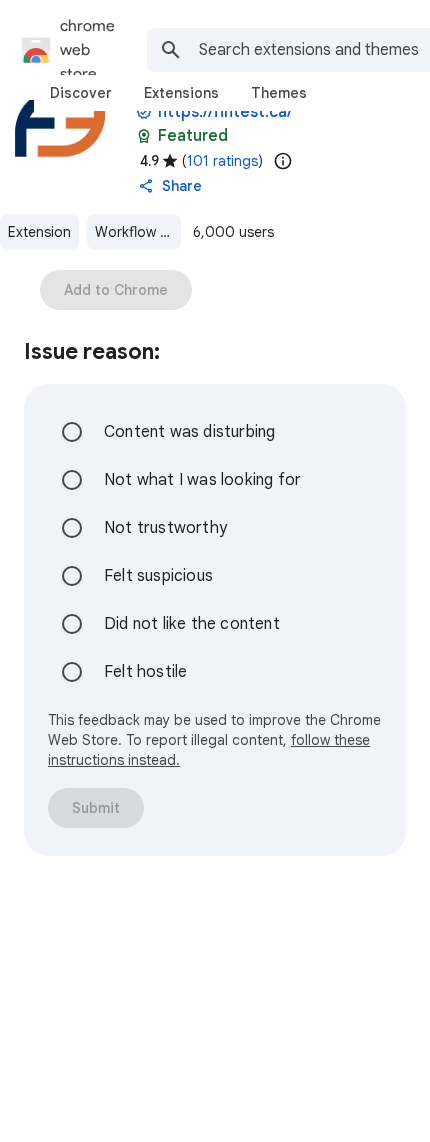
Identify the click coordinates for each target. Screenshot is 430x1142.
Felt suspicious (158, 576)
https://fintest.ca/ (225, 112)
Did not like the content (192, 624)
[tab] (81, 93)
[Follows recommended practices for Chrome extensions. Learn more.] (144, 136)
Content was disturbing (189, 432)
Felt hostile (145, 672)
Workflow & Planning (138, 232)
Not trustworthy (165, 528)
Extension (39, 232)
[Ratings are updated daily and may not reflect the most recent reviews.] (283, 161)
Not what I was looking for (202, 480)
